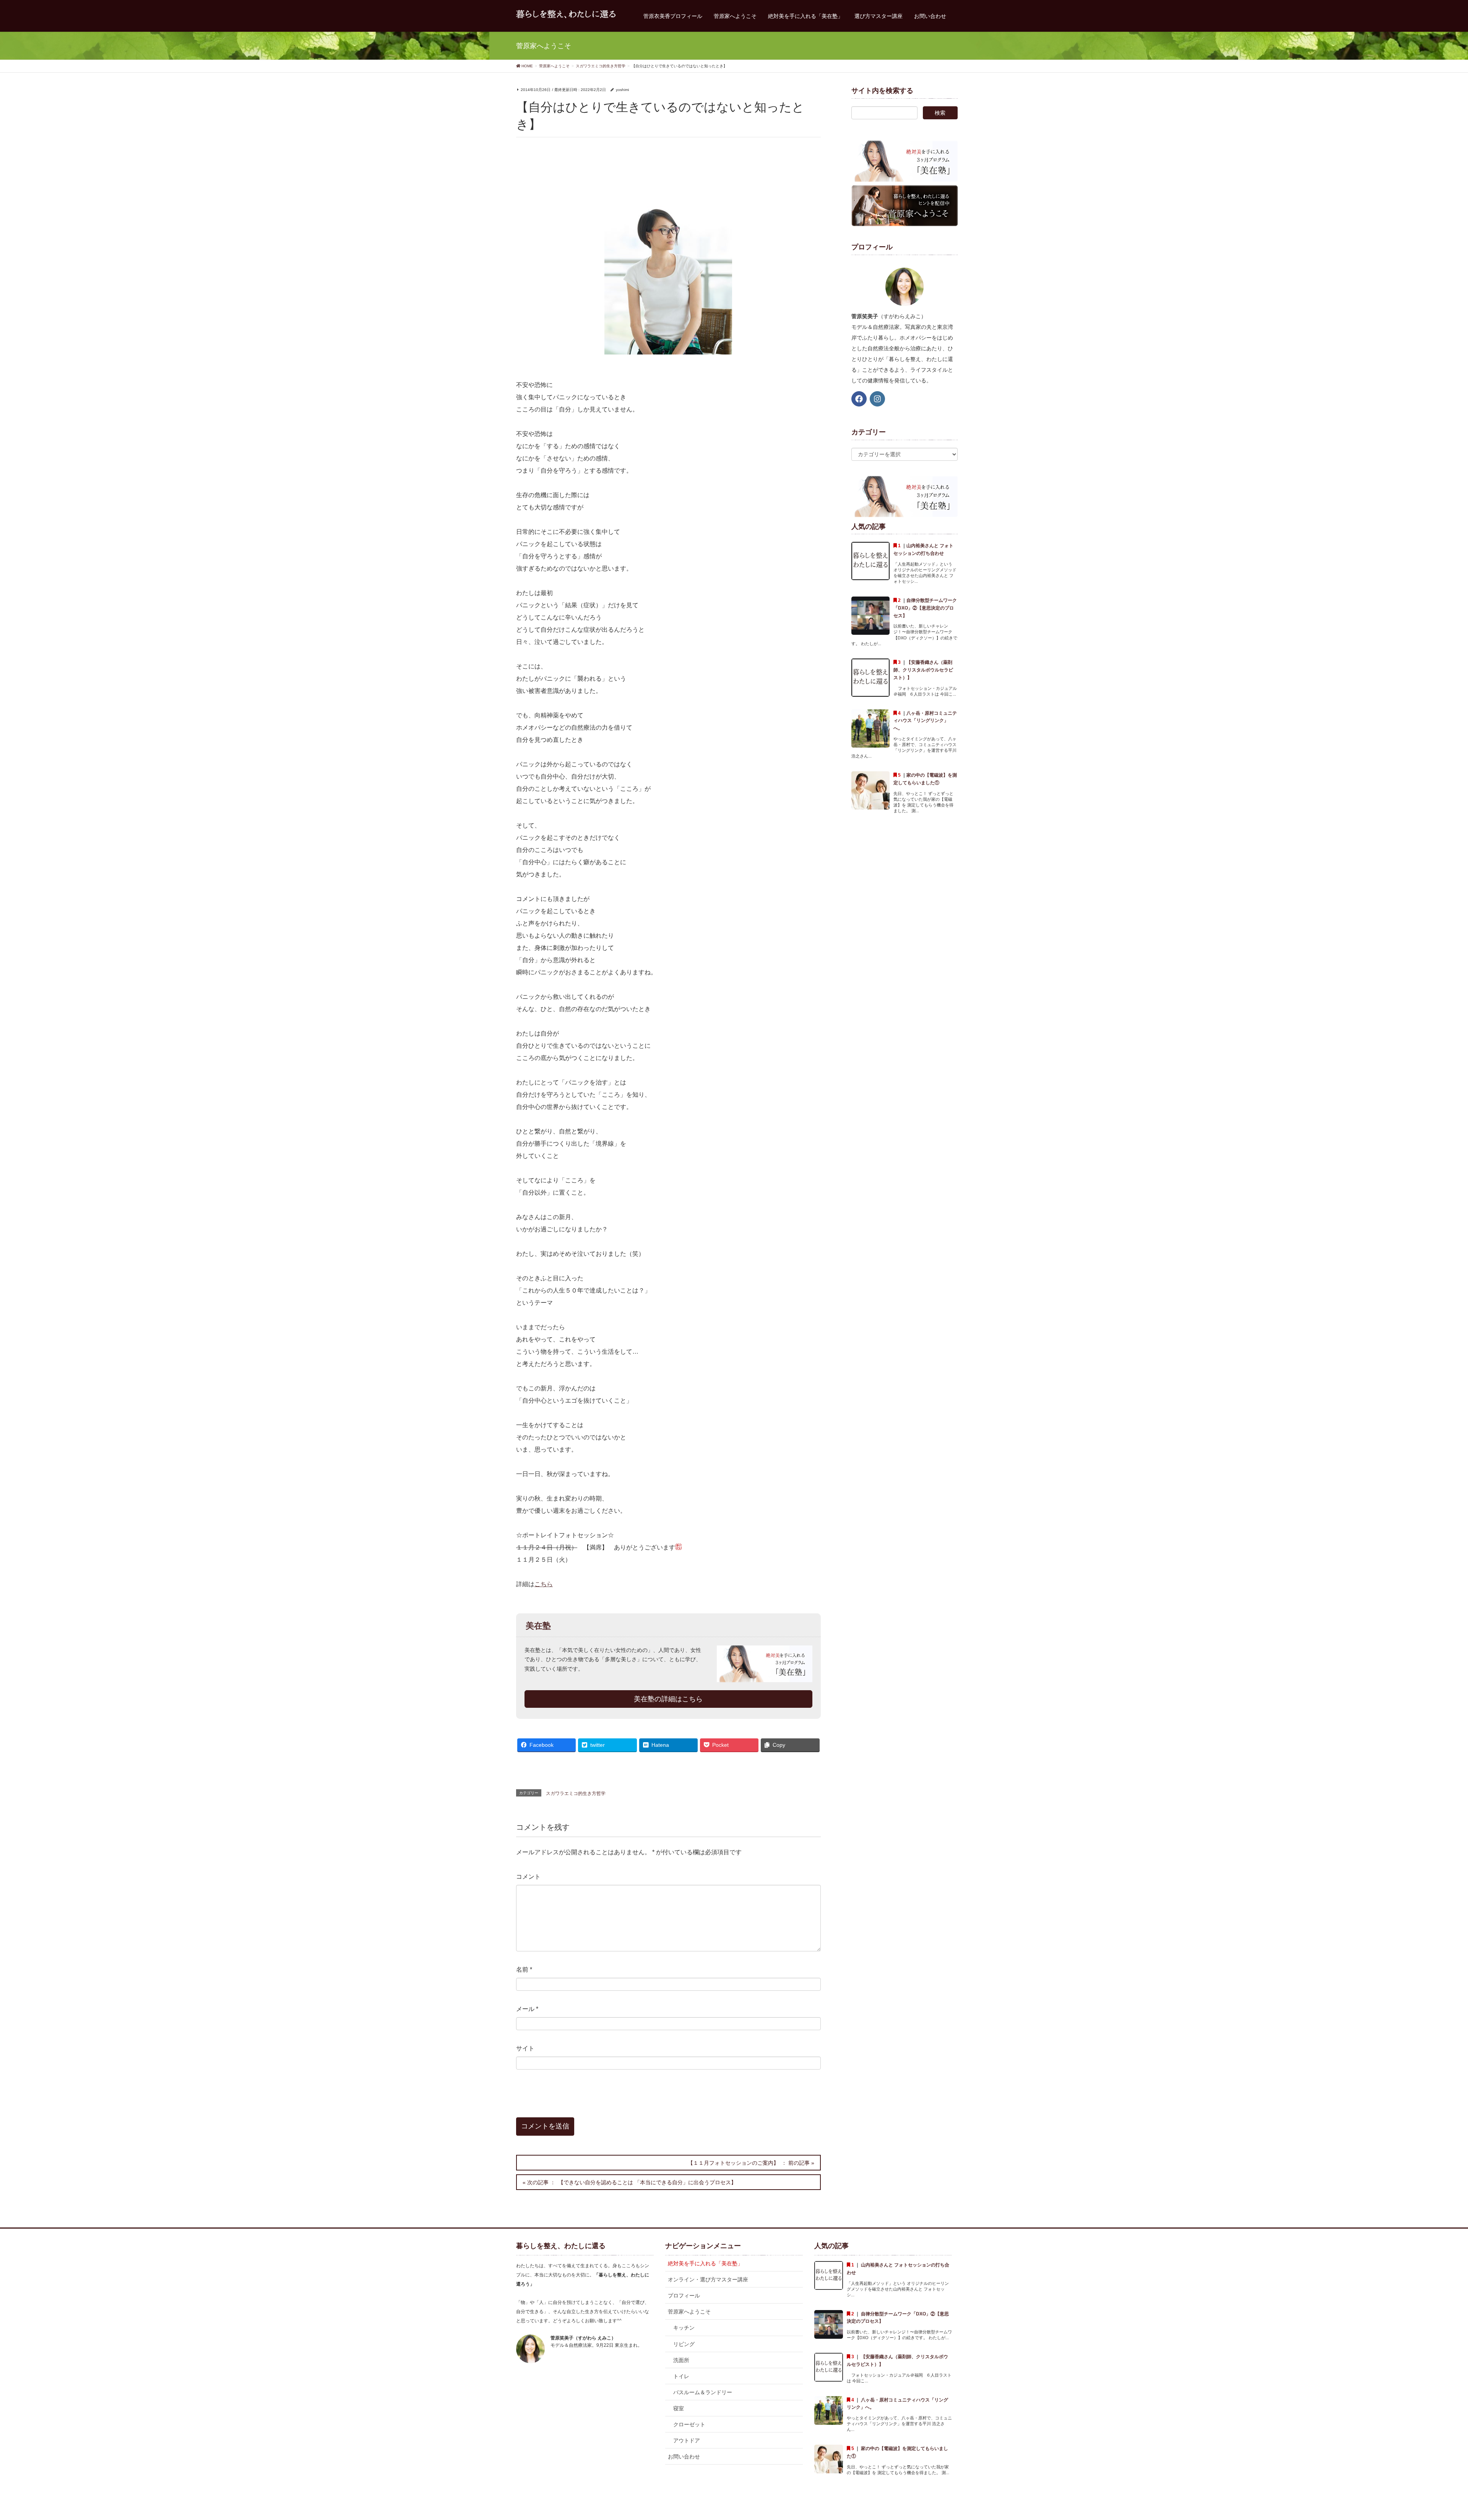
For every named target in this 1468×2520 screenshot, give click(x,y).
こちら (544, 1584)
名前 (524, 1970)
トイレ (681, 2376)
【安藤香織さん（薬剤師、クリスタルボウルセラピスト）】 (923, 670)
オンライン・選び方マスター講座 (708, 2279)
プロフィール (684, 2296)
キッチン (684, 2328)
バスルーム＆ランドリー (703, 2392)
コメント (528, 1877)
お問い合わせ (684, 2457)
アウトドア (687, 2440)
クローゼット (689, 2424)
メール (527, 2009)
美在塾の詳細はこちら (668, 1699)
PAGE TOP (1430, 2437)
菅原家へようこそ (689, 2312)
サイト (525, 2048)
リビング (684, 2344)
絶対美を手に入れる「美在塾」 (705, 2263)
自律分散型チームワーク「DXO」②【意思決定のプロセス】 (925, 608)
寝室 (679, 2408)
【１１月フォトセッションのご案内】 (733, 2163)
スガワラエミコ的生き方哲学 (576, 1793)
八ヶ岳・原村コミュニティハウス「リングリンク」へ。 (925, 721)
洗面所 (681, 2360)
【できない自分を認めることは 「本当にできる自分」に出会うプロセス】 (647, 2182)
